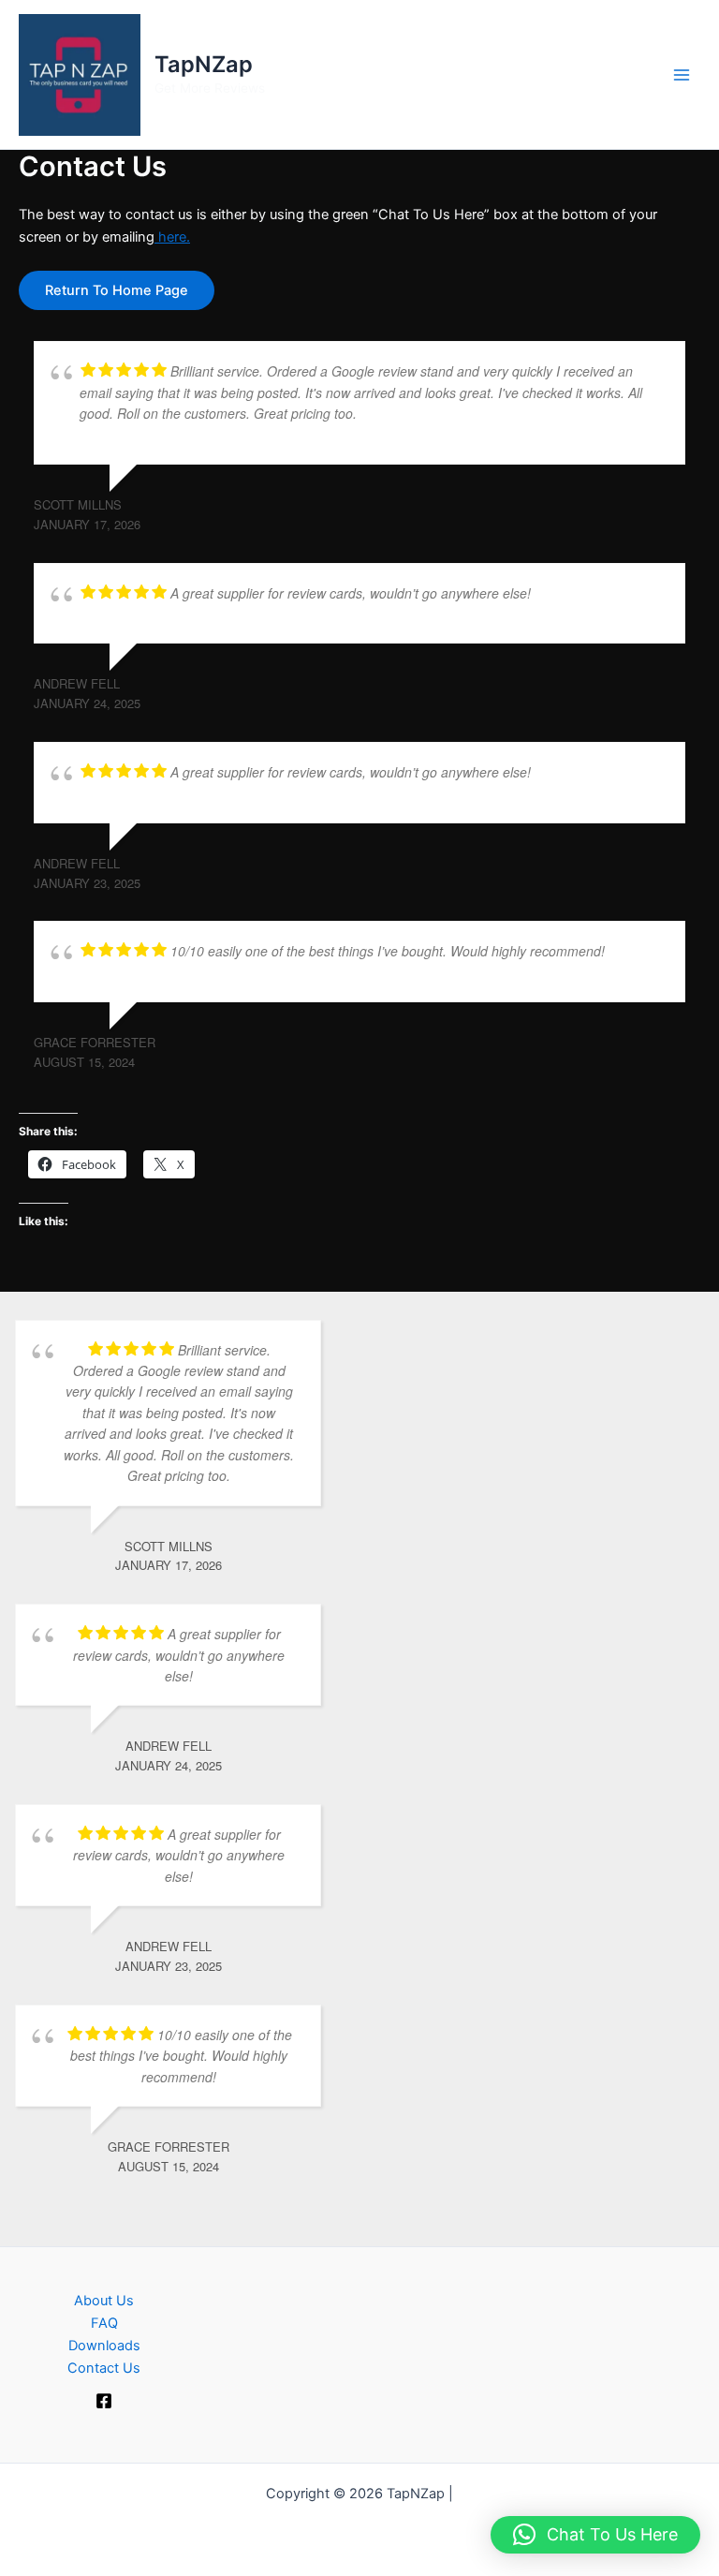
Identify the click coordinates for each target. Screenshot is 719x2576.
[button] (595, 2535)
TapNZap (204, 64)
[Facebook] (104, 2401)
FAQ (104, 2323)
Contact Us (104, 2368)
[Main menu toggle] (682, 74)
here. (172, 237)
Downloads (104, 2346)
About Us (104, 2301)
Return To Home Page (117, 290)
